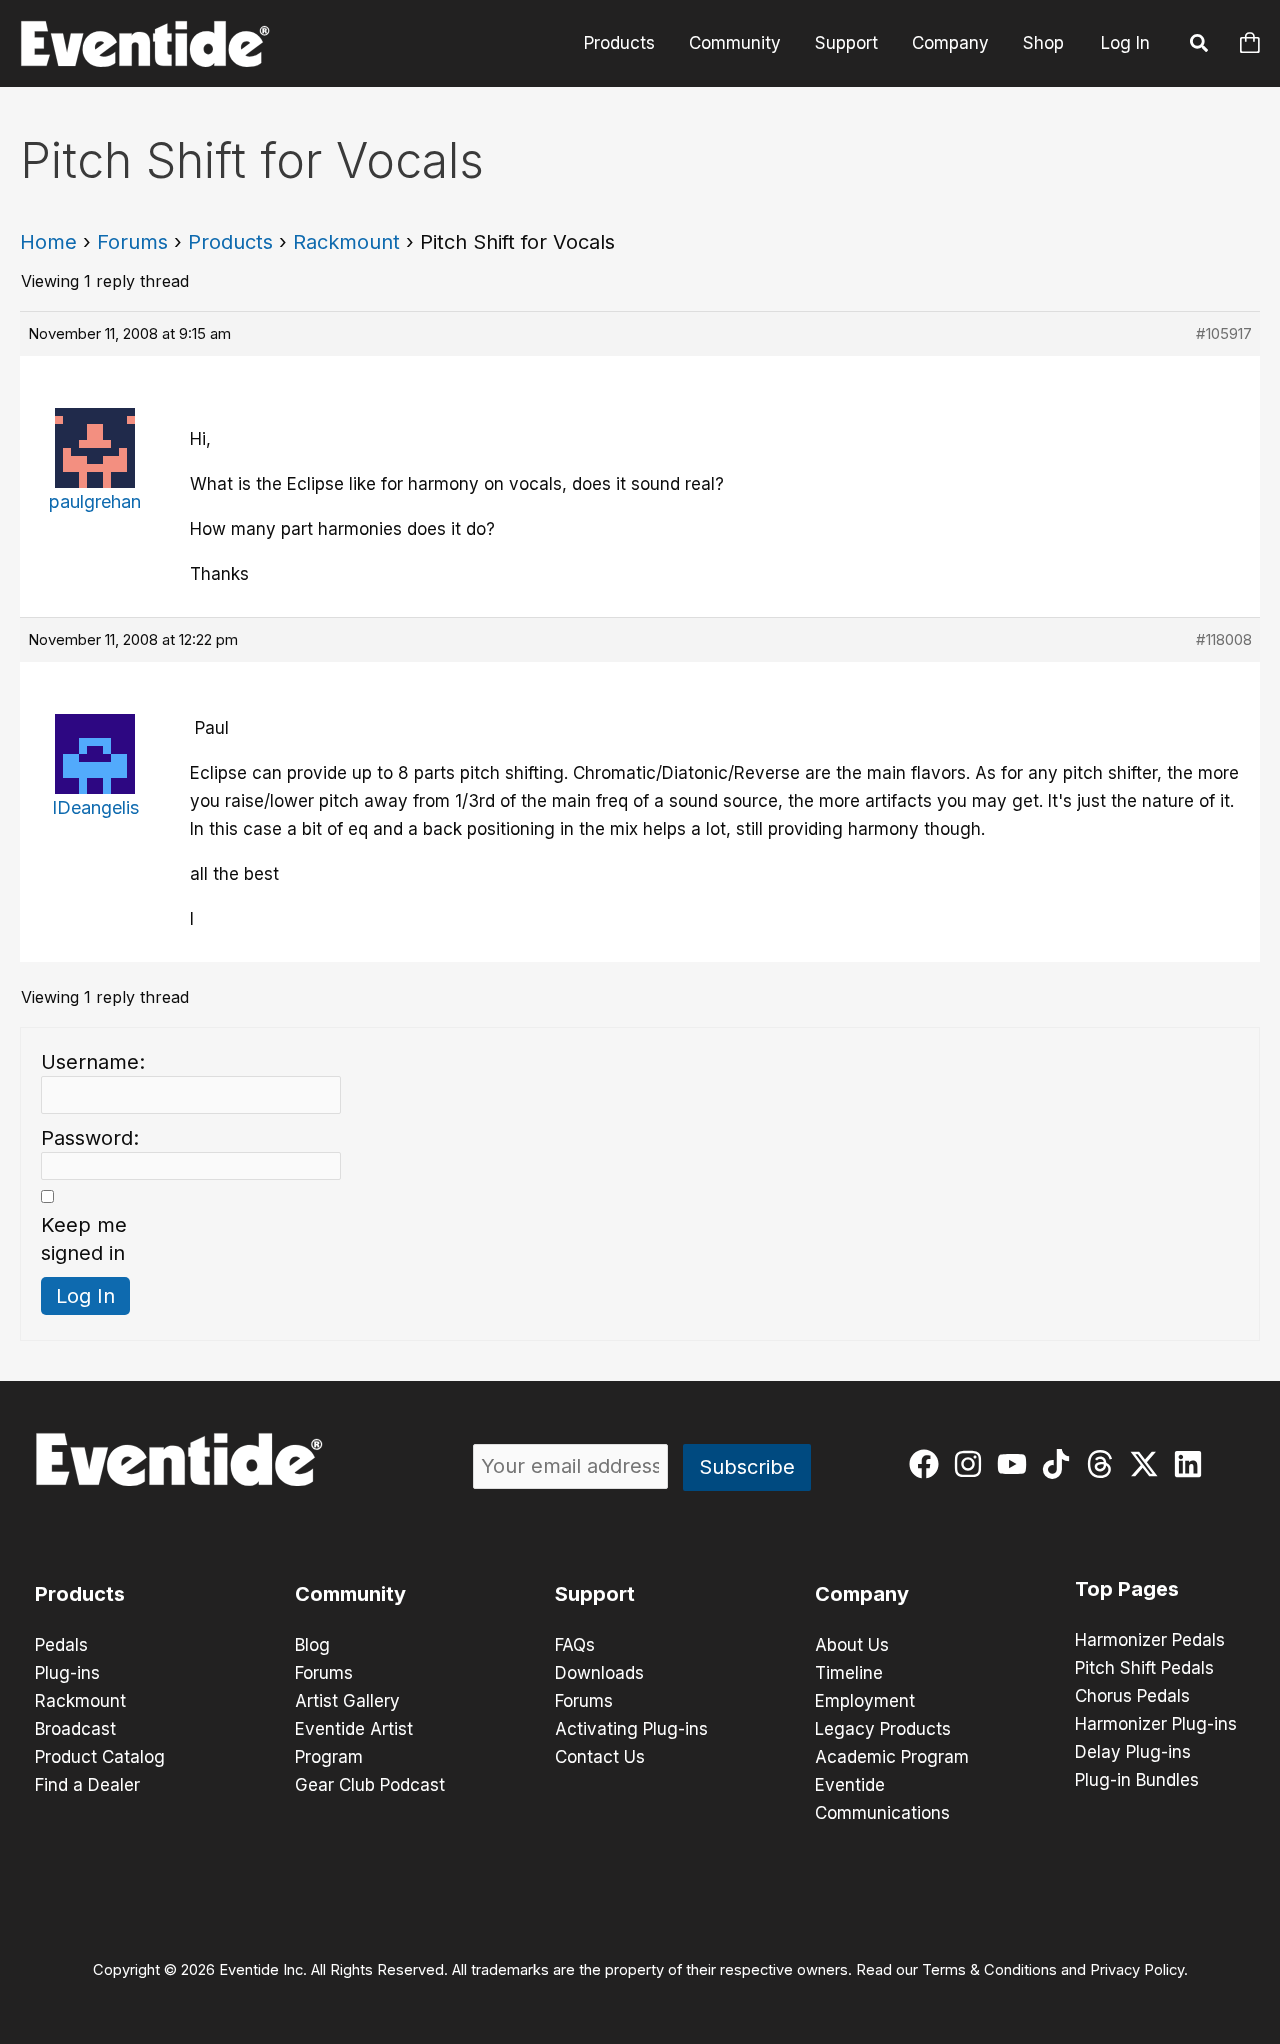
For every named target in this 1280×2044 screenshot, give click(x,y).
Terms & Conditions (989, 1970)
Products (619, 43)
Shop (1043, 43)
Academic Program (892, 1757)
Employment (865, 1701)
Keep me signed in (84, 1239)
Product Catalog (100, 1757)
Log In (1125, 43)
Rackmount (346, 242)
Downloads (599, 1673)
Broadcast (75, 1729)
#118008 (1224, 639)
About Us (852, 1645)
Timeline (849, 1673)
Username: (93, 1062)
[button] (1200, 46)
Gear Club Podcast (370, 1785)
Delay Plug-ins (1133, 1752)
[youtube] (1016, 1464)
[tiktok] (1060, 1464)
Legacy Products (883, 1729)
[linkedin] (1192, 1464)
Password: (90, 1138)
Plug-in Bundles (1137, 1780)
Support (846, 43)
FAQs (575, 1645)
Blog (312, 1645)
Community (735, 43)
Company (950, 43)
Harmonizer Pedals (1150, 1640)
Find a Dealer (87, 1785)
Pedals (61, 1645)
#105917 (1224, 333)
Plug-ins (67, 1673)
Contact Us (600, 1757)
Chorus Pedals (1132, 1696)
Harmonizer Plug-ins (1156, 1724)
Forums (132, 242)
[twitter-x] (1148, 1464)
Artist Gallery (347, 1701)
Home (48, 242)
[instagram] (972, 1464)
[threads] (1104, 1464)
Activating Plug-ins (631, 1729)
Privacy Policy (1137, 1970)
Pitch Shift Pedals (1144, 1668)
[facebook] (928, 1464)
